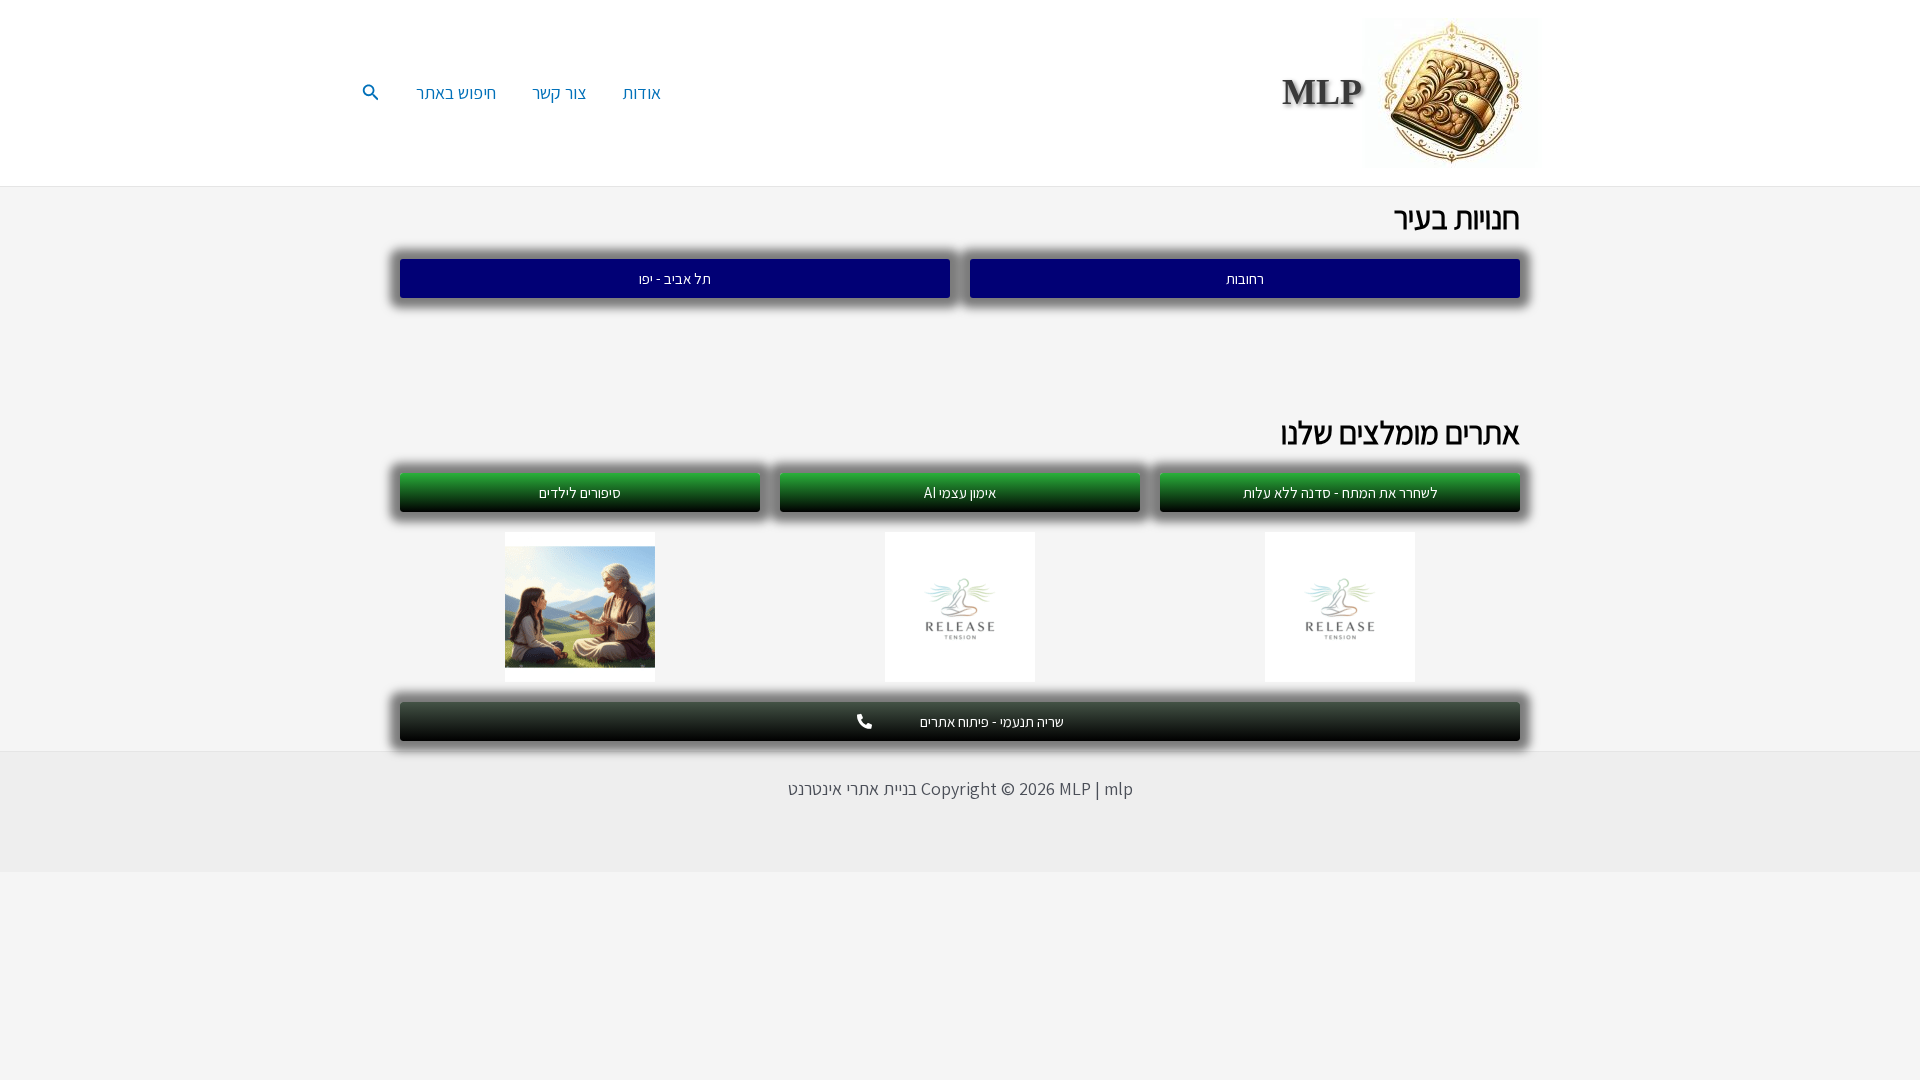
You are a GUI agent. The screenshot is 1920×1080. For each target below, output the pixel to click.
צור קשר (559, 92)
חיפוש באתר (456, 92)
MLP (1322, 92)
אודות (641, 92)
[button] (369, 93)
